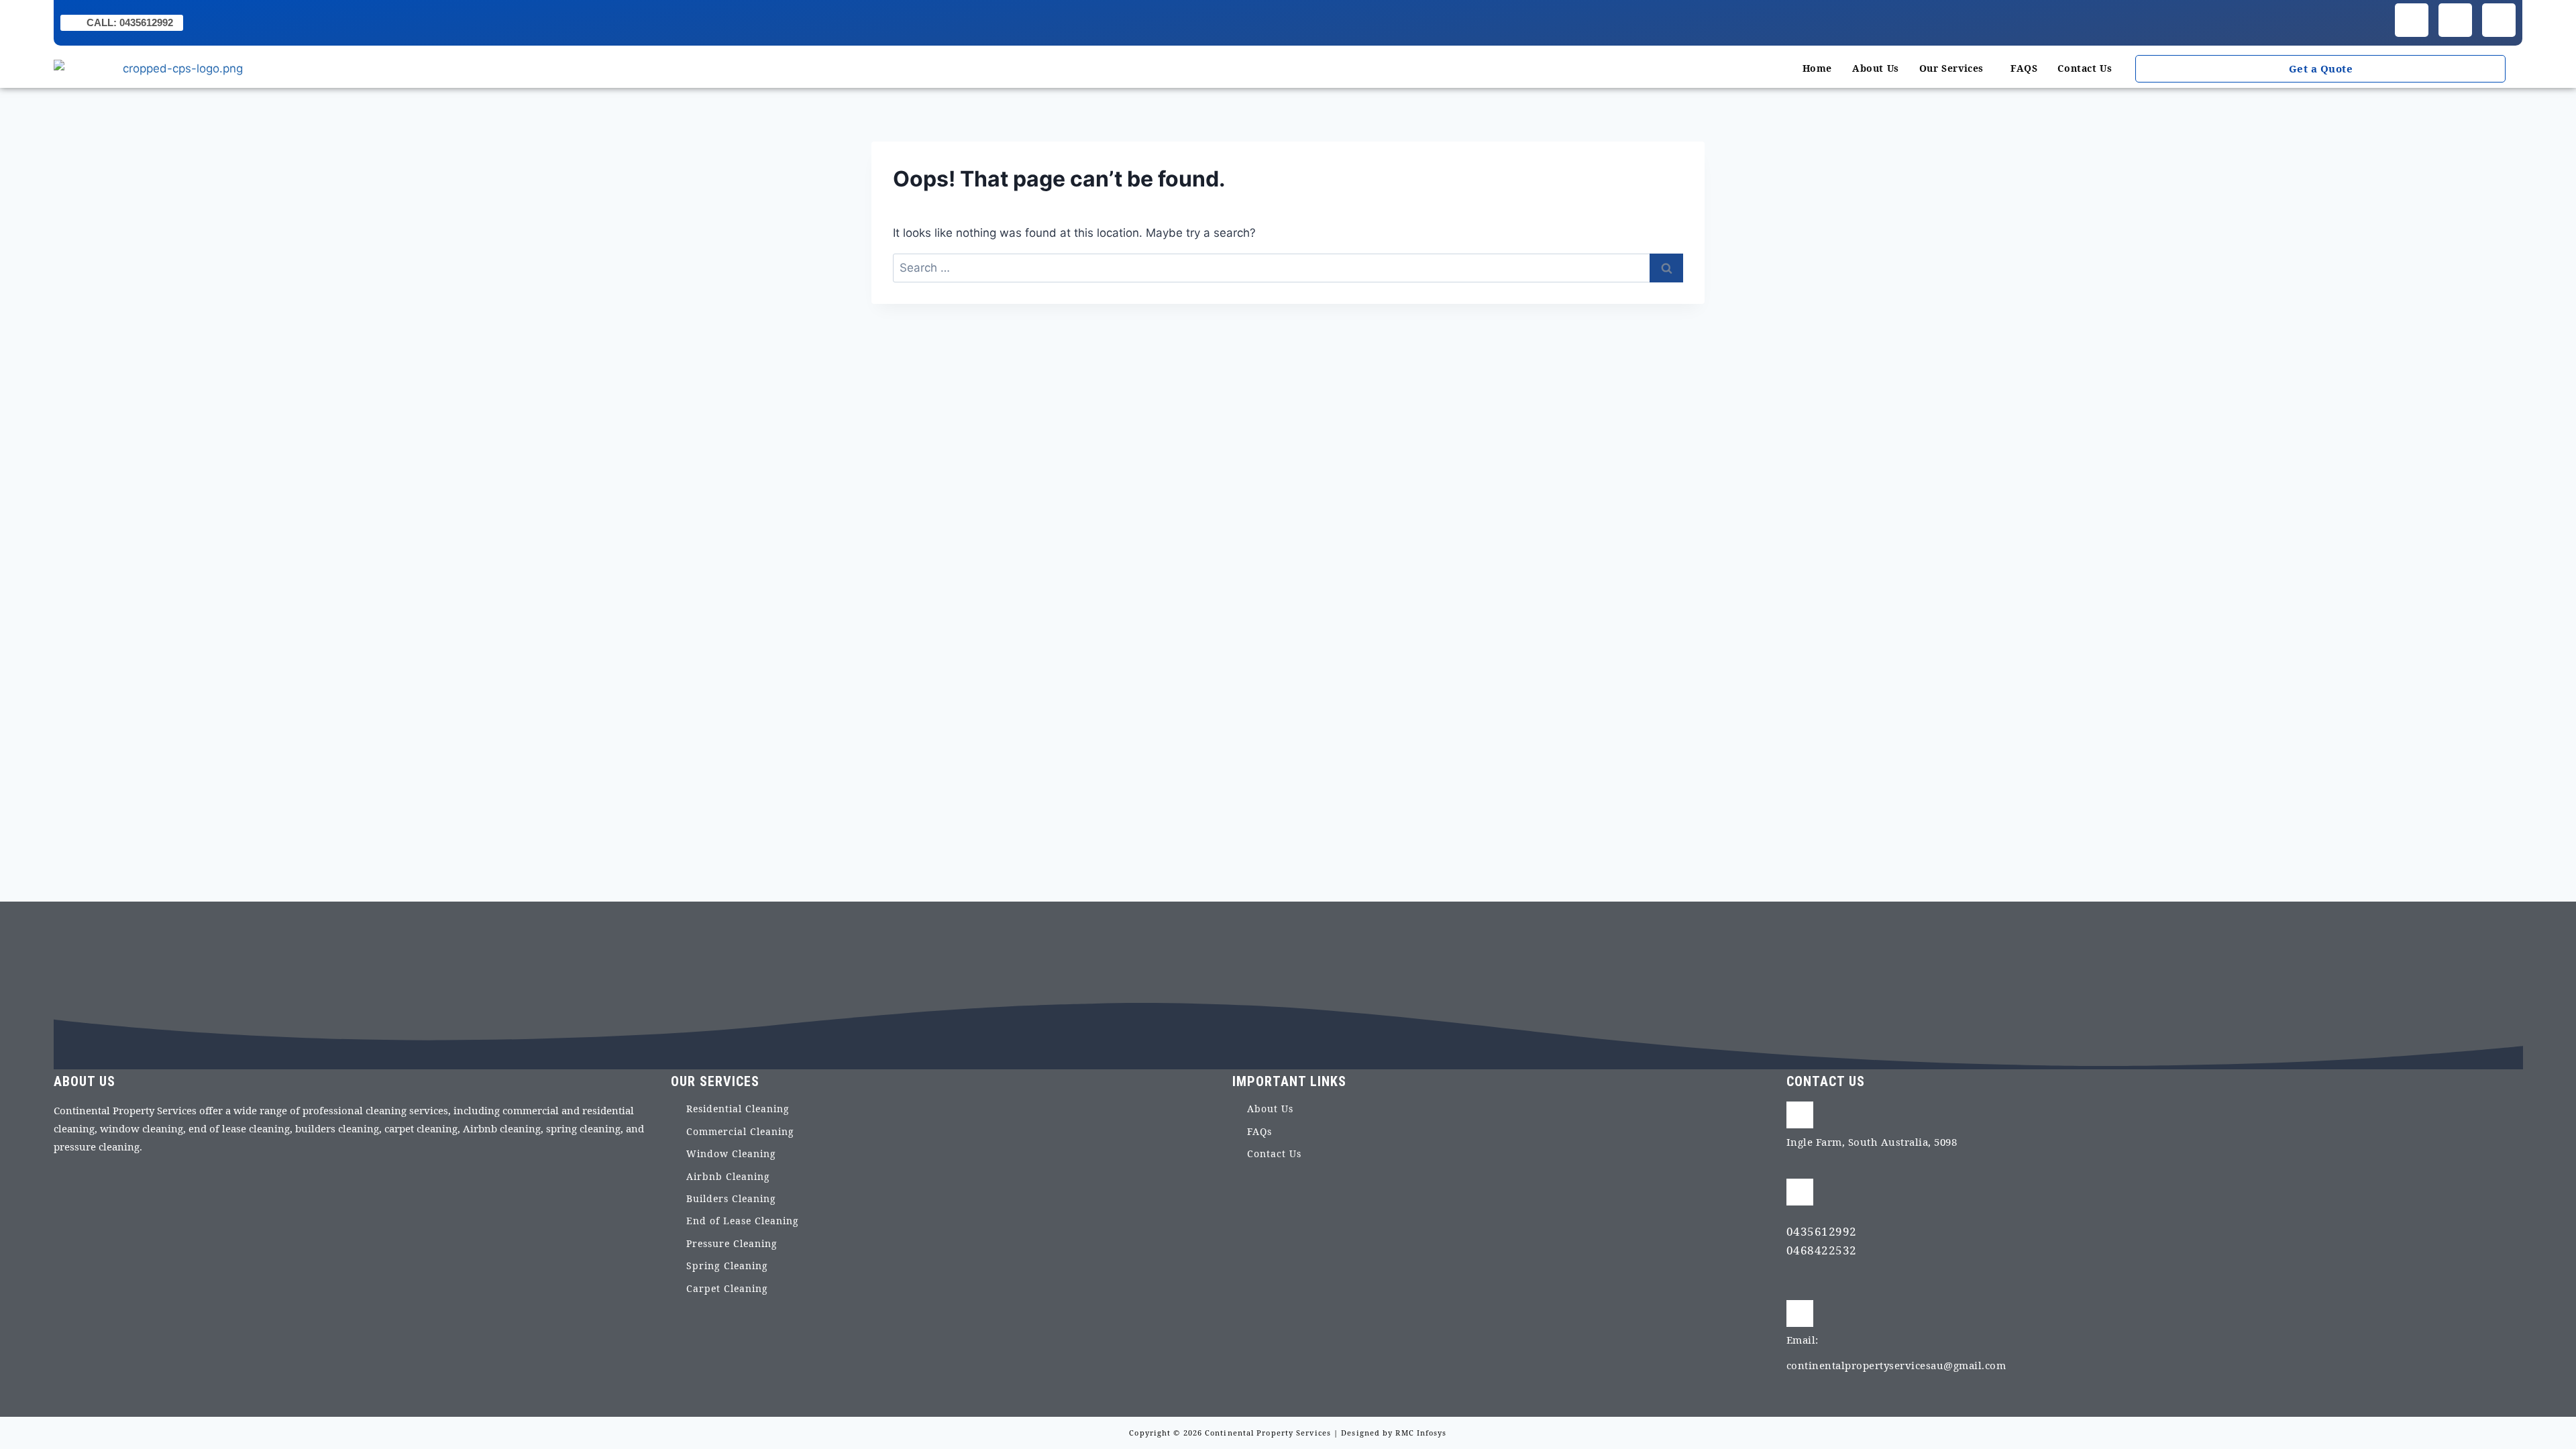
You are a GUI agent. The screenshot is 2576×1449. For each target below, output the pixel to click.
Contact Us (2085, 68)
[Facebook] (2412, 20)
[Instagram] (2455, 20)
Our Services (1951, 68)
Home (1817, 68)
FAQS (2024, 68)
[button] (1955, 68)
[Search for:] (1288, 268)
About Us (1876, 68)
